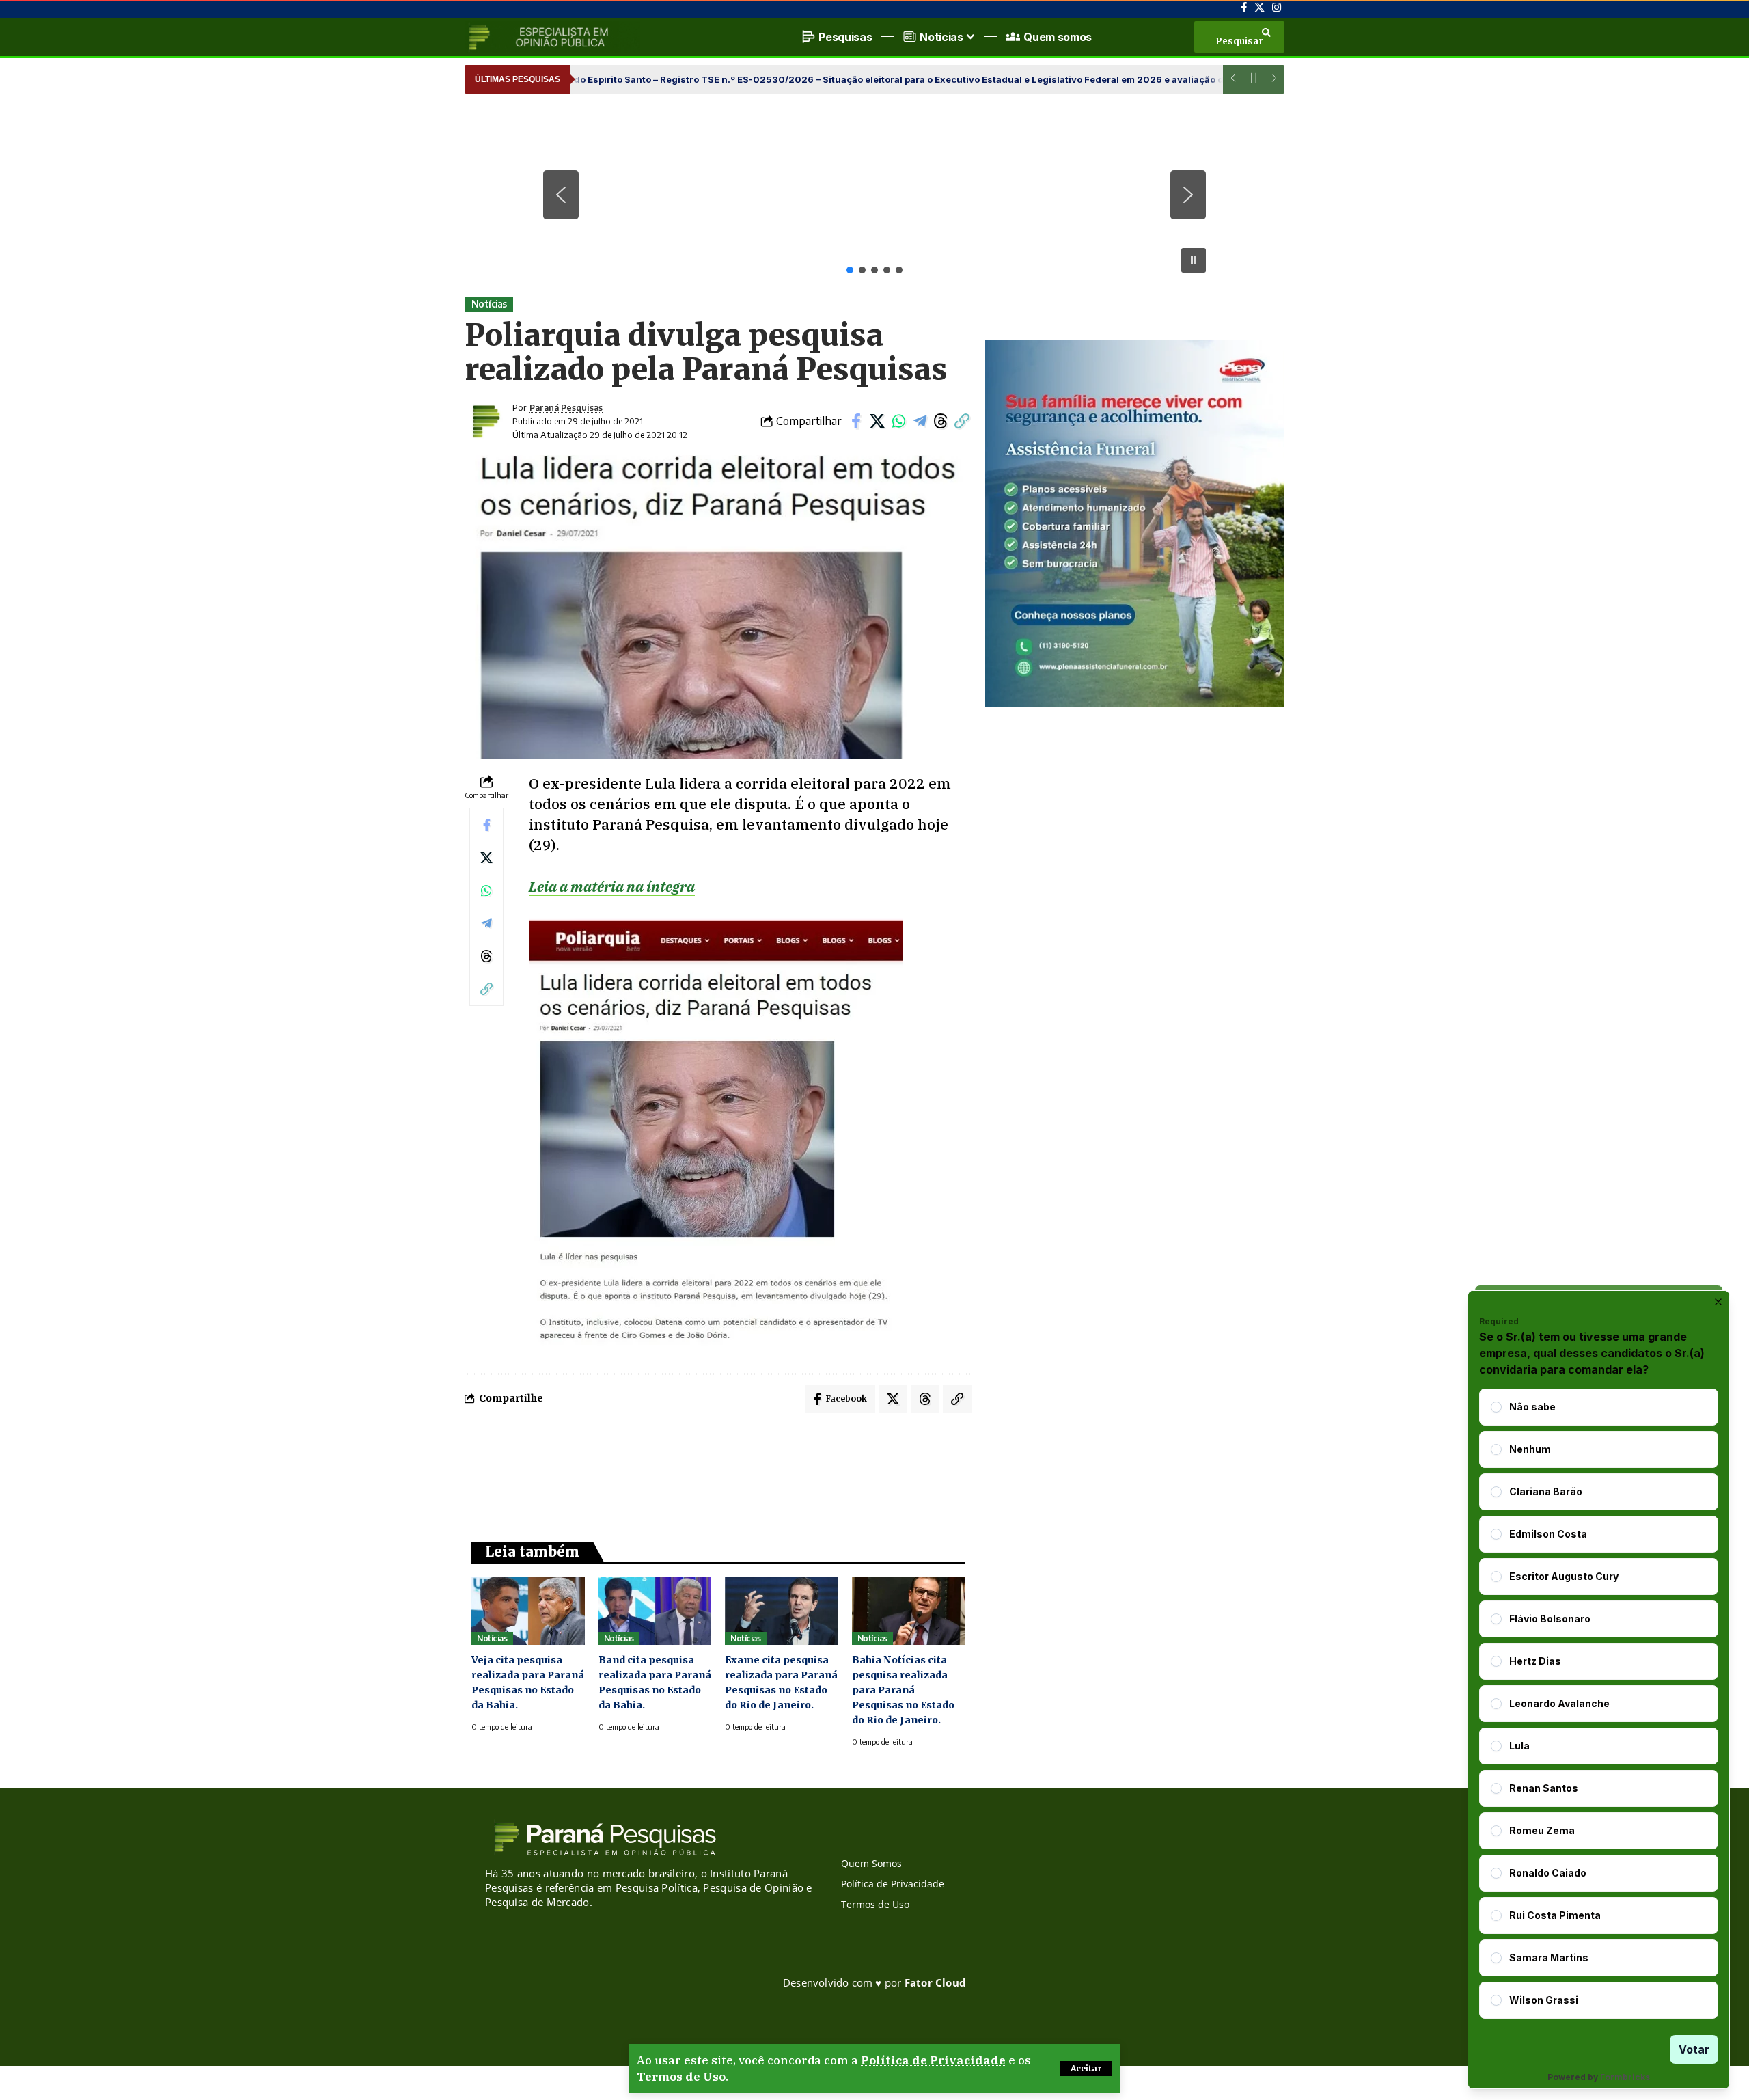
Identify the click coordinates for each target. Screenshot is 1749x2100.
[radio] (1496, 1407)
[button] (1086, 2069)
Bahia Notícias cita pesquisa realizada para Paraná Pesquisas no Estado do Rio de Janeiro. (903, 1690)
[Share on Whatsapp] (898, 421)
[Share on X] (877, 421)
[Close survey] (1718, 1302)
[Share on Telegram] (920, 421)
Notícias (489, 304)
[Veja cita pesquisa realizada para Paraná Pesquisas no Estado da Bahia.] (528, 1611)
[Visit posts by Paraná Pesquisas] (485, 421)
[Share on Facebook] (856, 421)
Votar (1694, 2049)
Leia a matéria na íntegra (612, 886)
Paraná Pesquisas (566, 407)
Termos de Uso (681, 2077)
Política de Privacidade (933, 2060)
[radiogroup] (1599, 1704)
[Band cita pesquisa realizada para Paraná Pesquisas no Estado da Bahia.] (655, 1611)
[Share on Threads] (941, 421)
